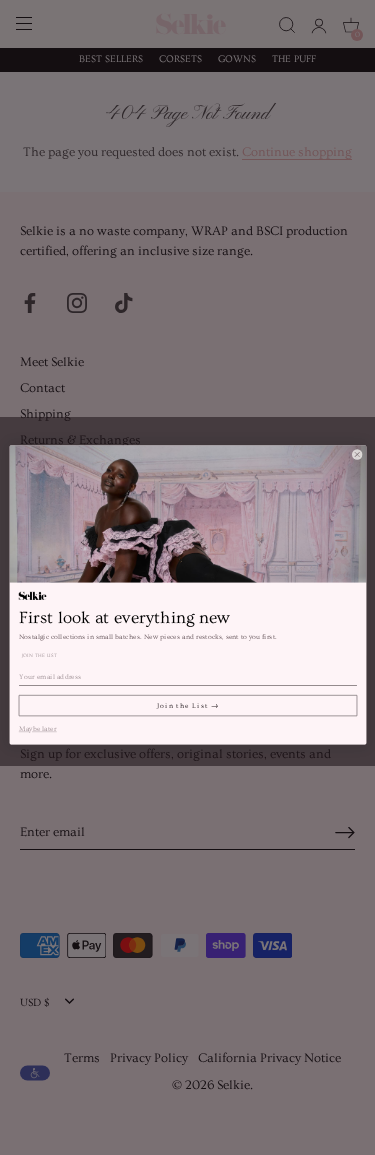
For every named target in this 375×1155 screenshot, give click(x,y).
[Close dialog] (356, 454)
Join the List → (188, 705)
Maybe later (37, 727)
